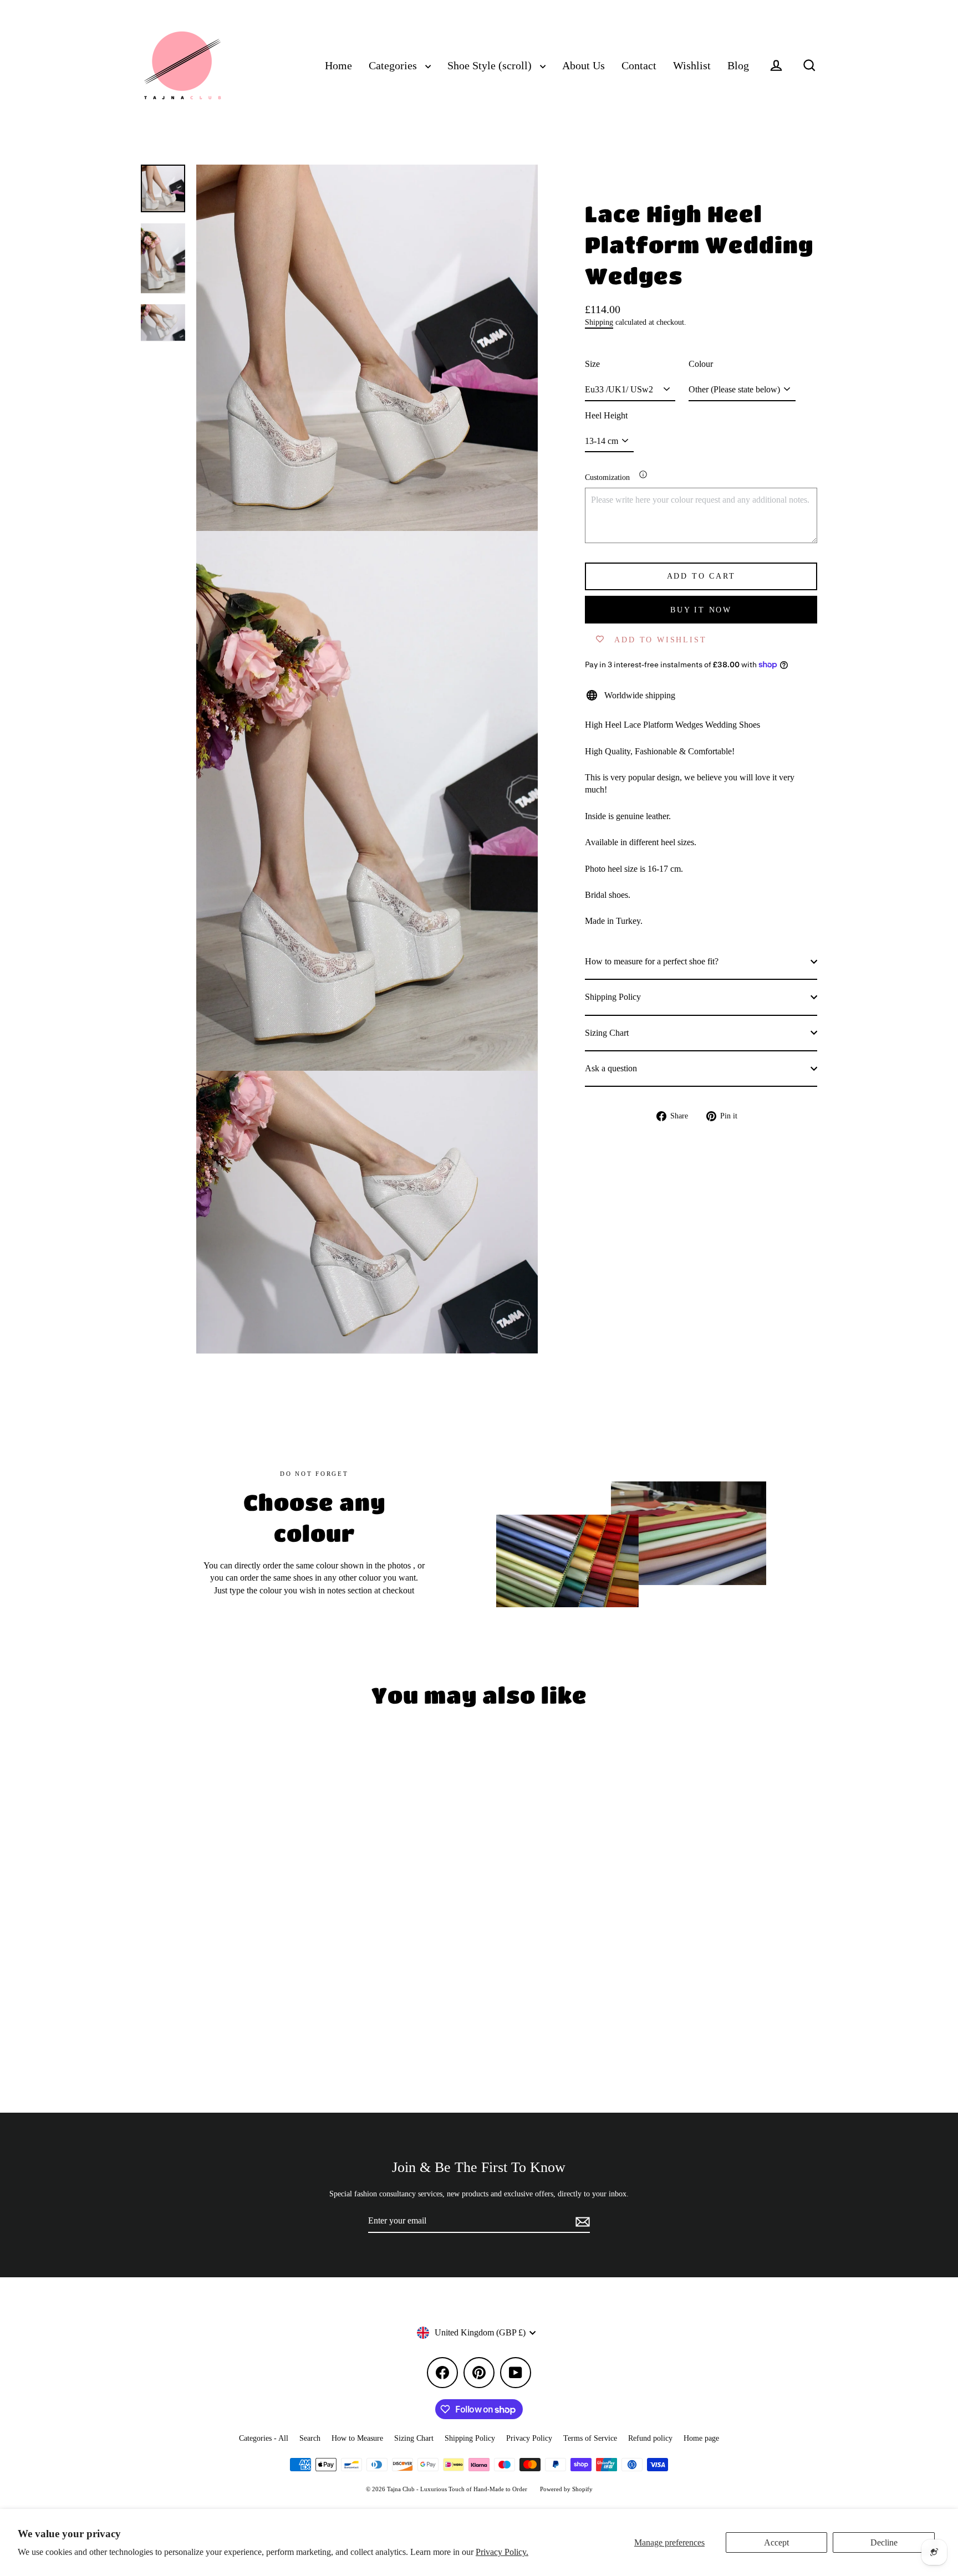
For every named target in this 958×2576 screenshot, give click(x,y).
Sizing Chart (607, 1032)
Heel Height (606, 415)
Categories (394, 66)
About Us (584, 66)
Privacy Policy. (502, 2552)
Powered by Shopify (566, 2489)
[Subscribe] (581, 2221)
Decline (884, 2542)
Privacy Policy (529, 2438)
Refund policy (650, 2438)
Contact (639, 66)
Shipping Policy (613, 997)
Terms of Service (590, 2438)
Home (338, 66)
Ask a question (611, 1068)
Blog (738, 66)
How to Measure (357, 2438)
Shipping (599, 322)
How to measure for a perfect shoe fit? (652, 961)
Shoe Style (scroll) (491, 66)
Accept (776, 2542)
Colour (701, 364)
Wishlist (692, 66)
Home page (701, 2438)
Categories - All (264, 2438)
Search (310, 2438)
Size (592, 364)
